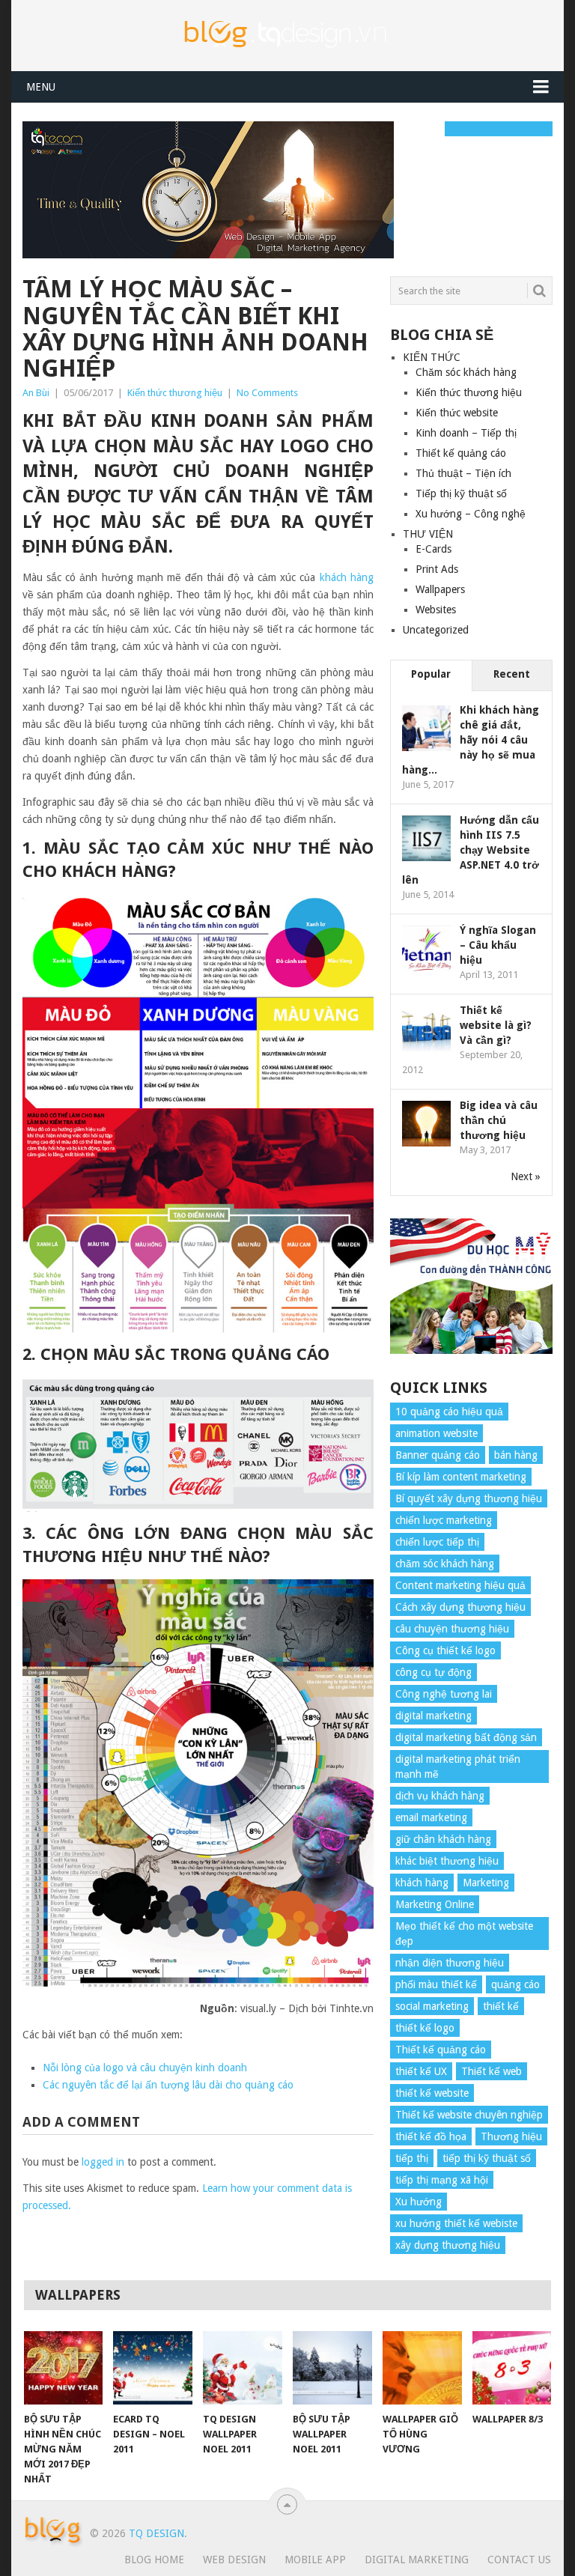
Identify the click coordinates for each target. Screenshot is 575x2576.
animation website (436, 1433)
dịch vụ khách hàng (440, 1796)
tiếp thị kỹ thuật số (487, 2158)
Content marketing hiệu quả (460, 1585)
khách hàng (347, 577)
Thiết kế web (492, 2071)
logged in (103, 2162)
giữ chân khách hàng (443, 1839)
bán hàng (516, 1455)
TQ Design (156, 2533)
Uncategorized (436, 630)
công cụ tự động (433, 1672)
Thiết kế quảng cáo (461, 453)
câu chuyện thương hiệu (452, 1629)
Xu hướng (419, 2202)
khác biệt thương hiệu (447, 1861)
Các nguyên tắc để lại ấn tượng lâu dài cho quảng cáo (168, 2085)
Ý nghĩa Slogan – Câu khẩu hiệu (498, 945)
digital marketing (433, 1716)
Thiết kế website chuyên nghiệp (469, 2115)
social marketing (432, 2006)
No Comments (267, 393)
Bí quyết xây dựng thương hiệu (469, 1498)
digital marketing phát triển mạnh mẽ (458, 1767)
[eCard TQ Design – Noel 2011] (153, 2368)
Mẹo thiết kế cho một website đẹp (464, 1933)
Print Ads (437, 569)
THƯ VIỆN (428, 534)
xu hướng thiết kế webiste (456, 2223)
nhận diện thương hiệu (450, 1963)
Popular (431, 674)
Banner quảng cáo (438, 1455)
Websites (436, 610)
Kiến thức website (457, 413)
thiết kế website (432, 2093)
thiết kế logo (425, 2028)
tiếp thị (412, 2158)
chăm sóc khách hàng (445, 1564)
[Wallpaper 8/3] (512, 2368)
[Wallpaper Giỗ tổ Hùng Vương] (422, 2368)
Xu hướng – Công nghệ (471, 514)
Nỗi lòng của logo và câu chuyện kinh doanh (145, 2068)
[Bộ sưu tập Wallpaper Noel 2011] (332, 2368)
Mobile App (315, 2560)
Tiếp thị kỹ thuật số (461, 493)
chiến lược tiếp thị (437, 1542)
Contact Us (519, 2560)
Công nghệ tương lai (444, 1694)
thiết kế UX (421, 2071)
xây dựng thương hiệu (448, 2245)
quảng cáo (515, 1984)
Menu (41, 87)
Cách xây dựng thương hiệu (460, 1607)
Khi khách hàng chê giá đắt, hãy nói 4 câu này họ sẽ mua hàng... (471, 740)
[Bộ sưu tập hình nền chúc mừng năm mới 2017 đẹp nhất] (64, 2368)
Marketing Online (435, 1904)
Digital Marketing (417, 2560)
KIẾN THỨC (432, 357)
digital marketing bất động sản (466, 1737)
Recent (512, 674)
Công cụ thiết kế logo (445, 1650)
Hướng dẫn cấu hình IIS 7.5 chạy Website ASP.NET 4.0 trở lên (471, 850)
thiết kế (501, 2006)
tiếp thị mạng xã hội (442, 2180)
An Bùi (36, 393)
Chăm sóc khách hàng (466, 372)
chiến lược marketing (444, 1520)
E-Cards (433, 549)
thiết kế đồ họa (431, 2136)
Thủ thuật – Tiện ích (463, 473)
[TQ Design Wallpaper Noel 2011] (243, 2368)
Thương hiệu (511, 2136)
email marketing (431, 1817)
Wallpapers (440, 589)
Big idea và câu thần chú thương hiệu (499, 1120)
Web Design (234, 2560)
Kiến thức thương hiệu (175, 393)
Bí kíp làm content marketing (461, 1477)
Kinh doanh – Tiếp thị (466, 433)
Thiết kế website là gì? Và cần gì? (496, 1025)
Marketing (486, 1883)
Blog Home (154, 2560)
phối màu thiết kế (436, 1984)
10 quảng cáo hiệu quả (449, 1412)
